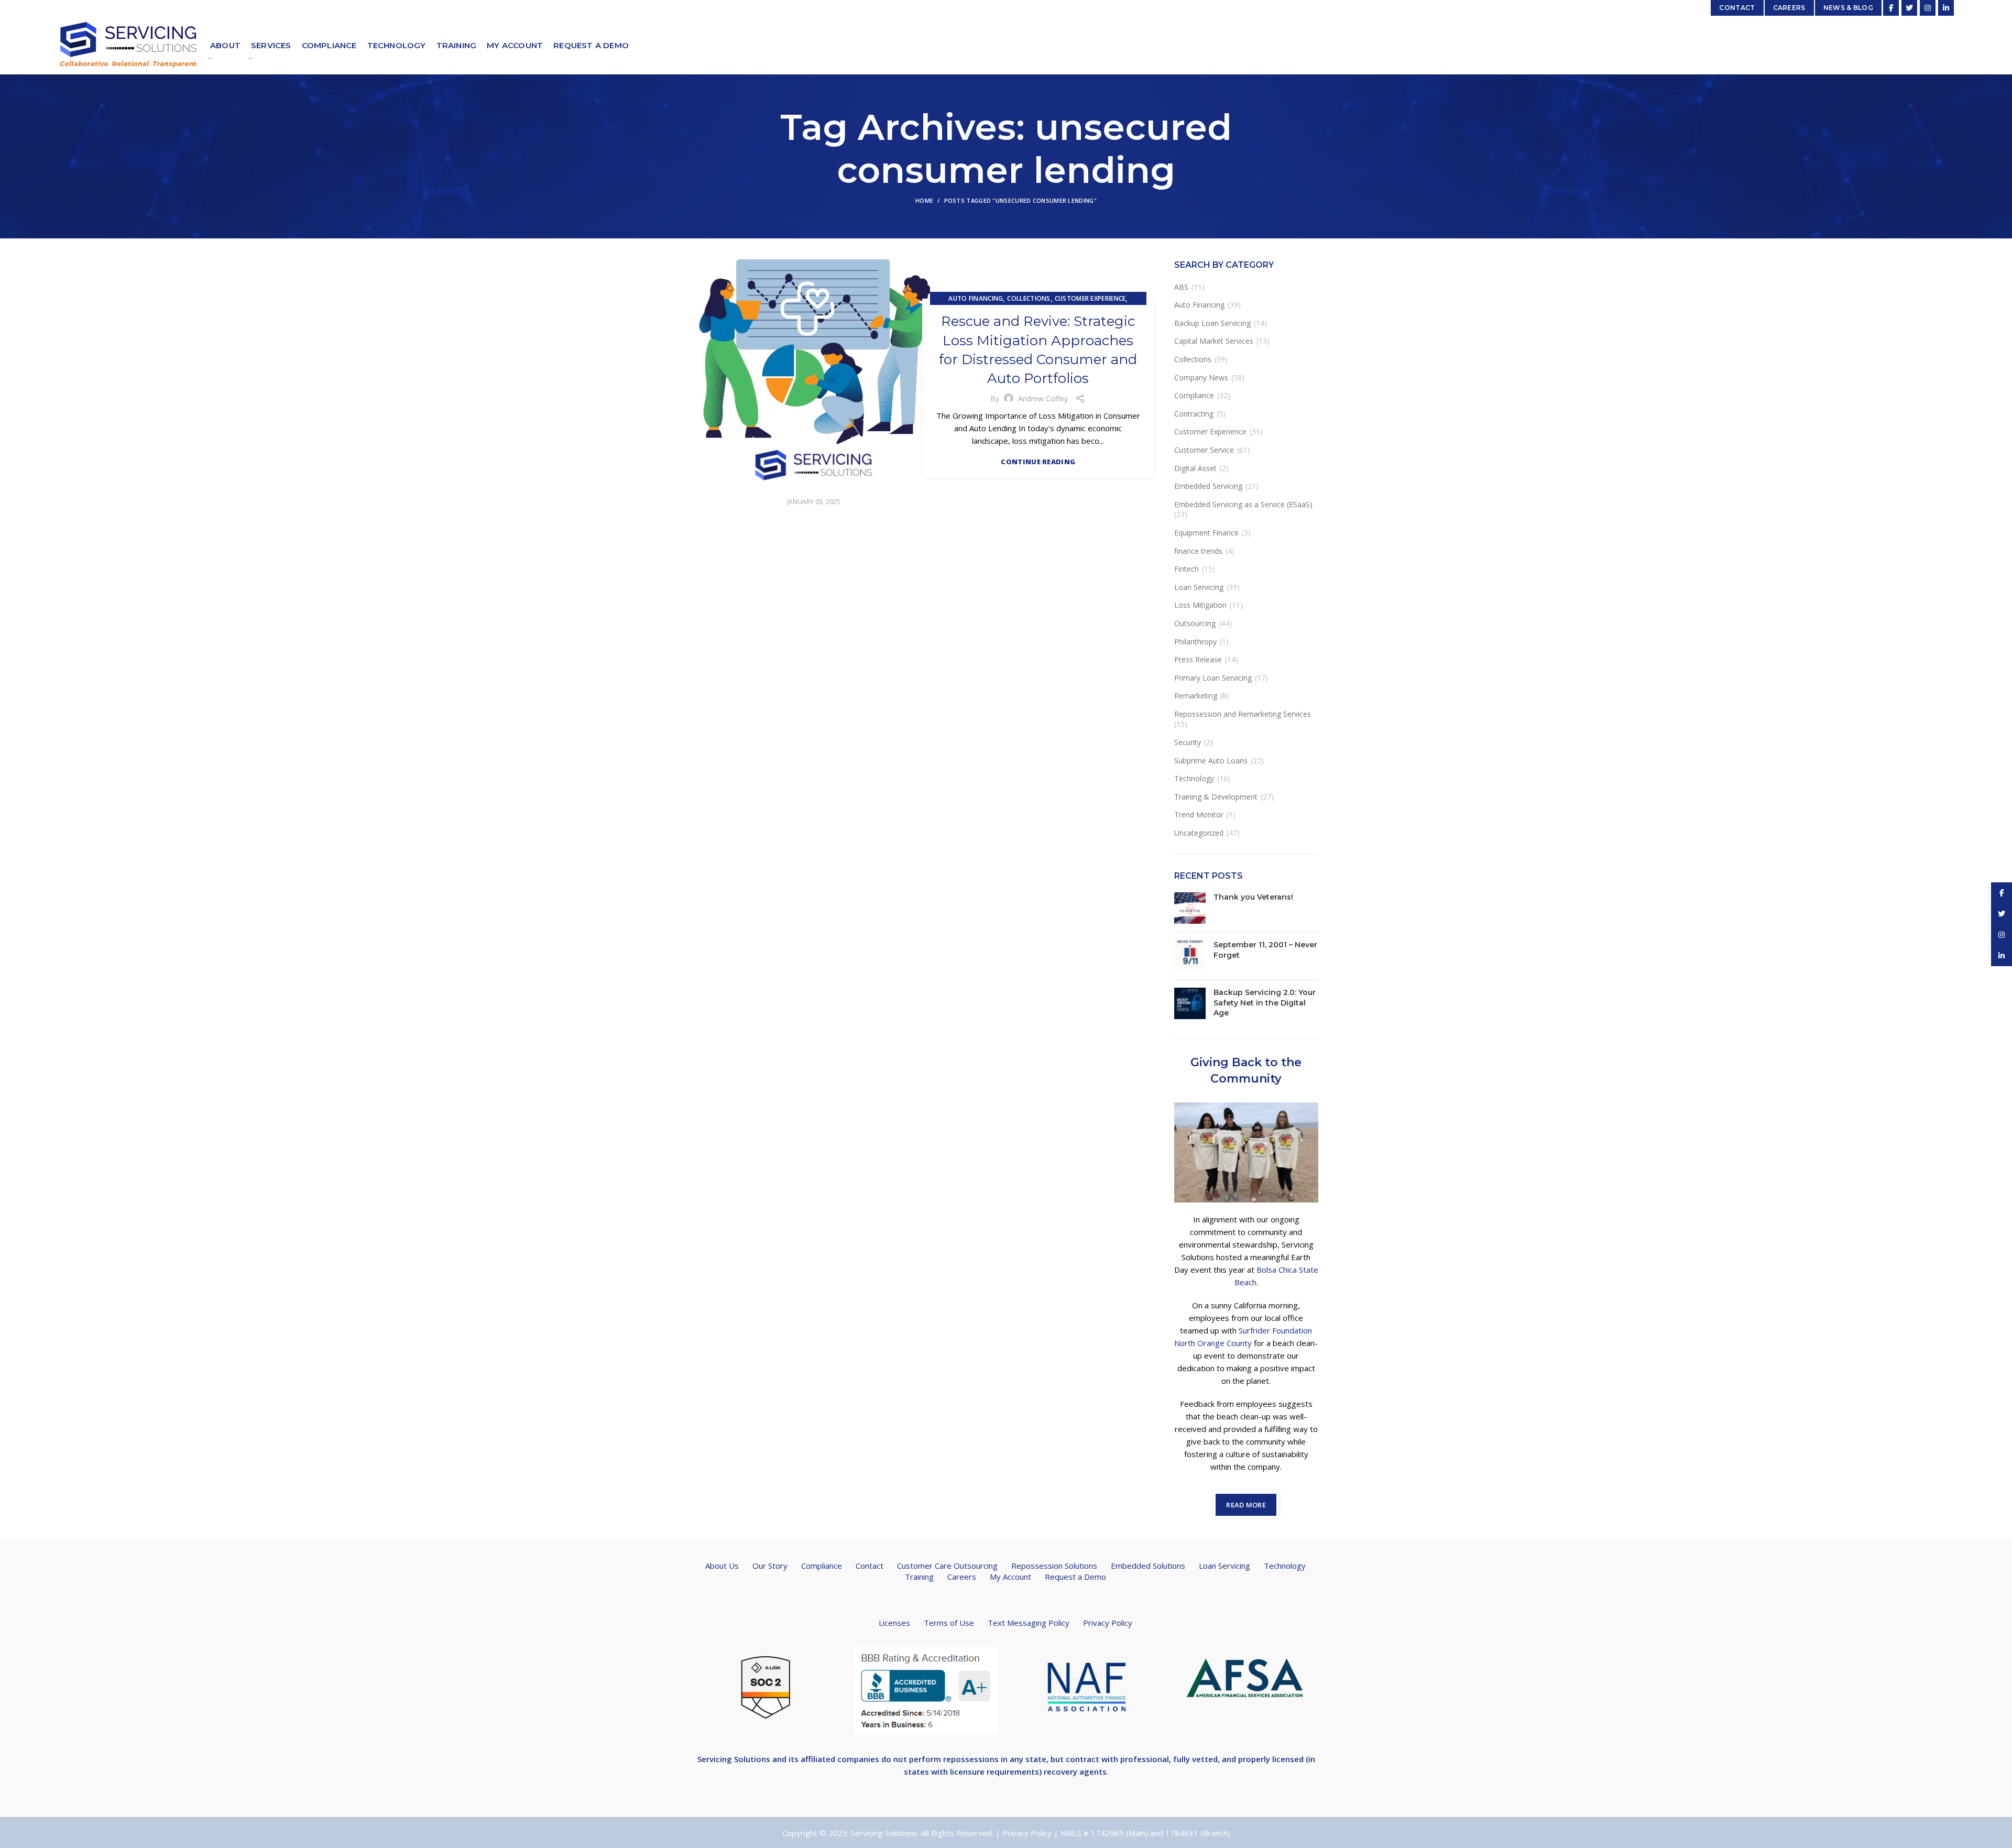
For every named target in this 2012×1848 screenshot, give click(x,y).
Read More (1246, 1505)
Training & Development (1216, 797)
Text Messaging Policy (1029, 1623)
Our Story (770, 1566)
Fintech (1187, 569)
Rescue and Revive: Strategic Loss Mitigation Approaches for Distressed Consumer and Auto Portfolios (1038, 350)
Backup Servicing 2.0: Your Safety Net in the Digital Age (1265, 1003)
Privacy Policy (1108, 1623)
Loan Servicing (1199, 587)
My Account (1010, 1577)
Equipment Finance (1206, 533)
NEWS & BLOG (1848, 8)
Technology (1194, 778)
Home (924, 200)
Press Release (1198, 659)
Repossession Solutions (1054, 1566)
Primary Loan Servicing (1213, 678)
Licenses (894, 1623)
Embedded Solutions (1148, 1566)
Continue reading (1038, 462)
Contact (870, 1566)
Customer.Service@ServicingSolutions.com (225, 8)
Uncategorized (1199, 833)
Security (1188, 742)
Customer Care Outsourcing (947, 1566)
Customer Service (1204, 450)
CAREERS (1789, 8)
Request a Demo (1075, 1577)
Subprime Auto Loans (1211, 761)
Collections (1029, 298)
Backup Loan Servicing (1212, 323)
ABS (1181, 287)
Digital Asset (1195, 468)
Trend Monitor (1199, 814)
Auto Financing (976, 298)
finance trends (1198, 551)
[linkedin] (1946, 8)
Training (919, 1577)
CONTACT (1737, 8)
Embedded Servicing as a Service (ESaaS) (1243, 504)
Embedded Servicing (1208, 486)
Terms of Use (949, 1623)
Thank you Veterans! (1253, 897)
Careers (962, 1577)
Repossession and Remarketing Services (1243, 714)
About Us (722, 1566)
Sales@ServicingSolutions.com (1650, 8)
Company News (1201, 378)
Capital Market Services (1214, 341)
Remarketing (1196, 696)
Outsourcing (1195, 623)
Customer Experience (1090, 298)
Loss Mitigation (1200, 605)
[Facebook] (1891, 8)
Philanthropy (1195, 642)
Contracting (1194, 414)
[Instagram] (1928, 8)
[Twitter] (1909, 8)
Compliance (1194, 395)
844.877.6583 (327, 8)
